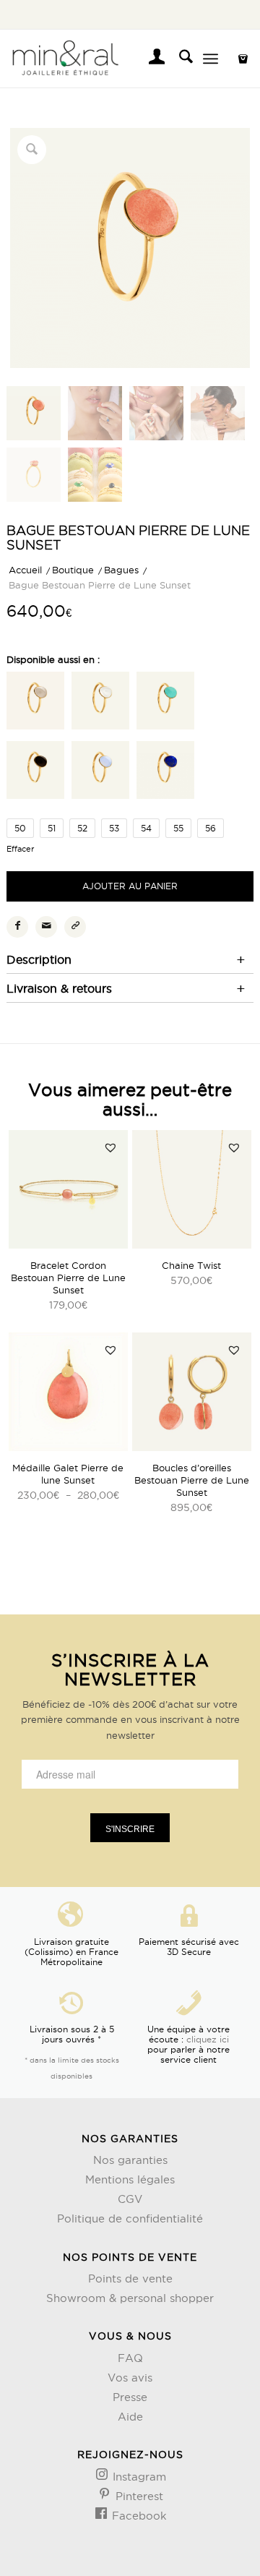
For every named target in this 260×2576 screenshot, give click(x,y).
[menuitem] (150, 59)
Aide (130, 2417)
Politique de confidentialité (130, 2218)
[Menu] (211, 59)
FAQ (130, 2358)
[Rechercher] (179, 59)
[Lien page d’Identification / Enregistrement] (150, 59)
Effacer (20, 849)
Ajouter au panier (130, 886)
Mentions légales (130, 2179)
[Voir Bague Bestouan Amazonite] (165, 703)
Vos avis (130, 2378)
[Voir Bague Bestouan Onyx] (35, 772)
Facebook (138, 2516)
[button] (110, 1147)
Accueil (25, 570)
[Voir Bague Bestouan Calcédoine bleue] (100, 772)
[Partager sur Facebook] (17, 927)
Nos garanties (130, 2160)
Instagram (138, 2477)
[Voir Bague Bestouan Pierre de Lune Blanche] (100, 703)
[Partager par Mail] (46, 927)
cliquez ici (208, 2039)
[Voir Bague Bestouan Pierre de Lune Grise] (35, 703)
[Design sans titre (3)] (105, 59)
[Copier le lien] (75, 927)
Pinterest (138, 2496)
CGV (130, 2199)
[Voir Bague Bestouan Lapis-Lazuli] (165, 772)
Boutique (73, 570)
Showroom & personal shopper (130, 2298)
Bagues (121, 570)
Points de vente (130, 2278)
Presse (130, 2397)
